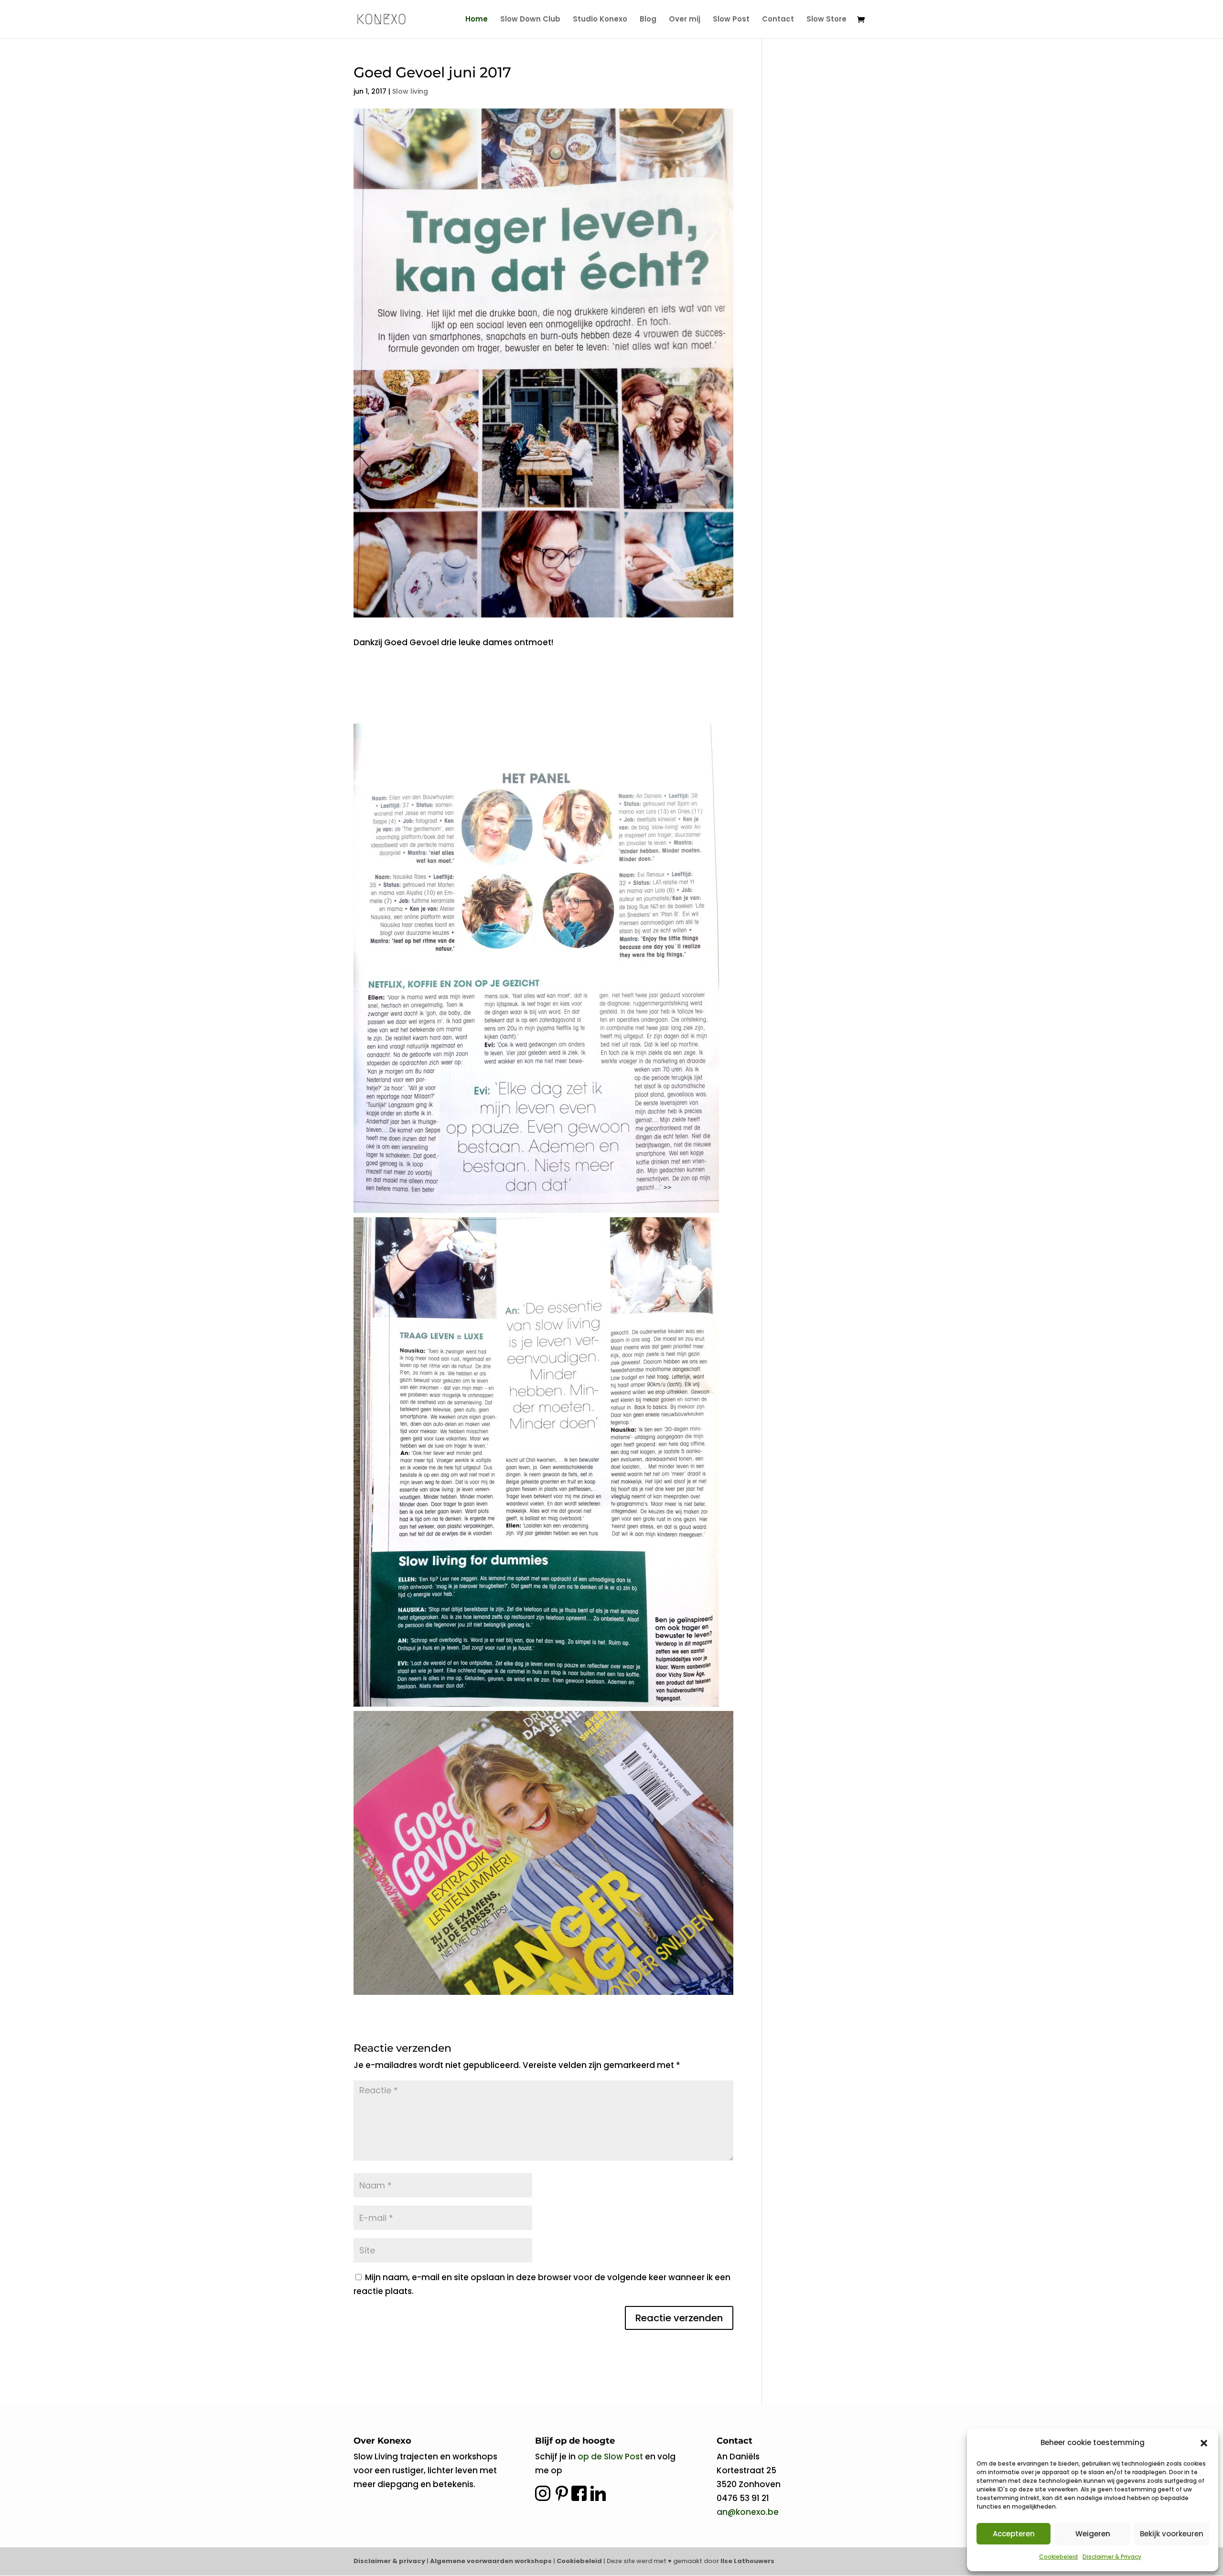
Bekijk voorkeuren (1172, 2534)
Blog (648, 20)
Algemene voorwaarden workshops (492, 2561)
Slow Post (731, 20)
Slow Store (826, 20)
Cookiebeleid (1058, 2557)
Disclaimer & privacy (389, 2561)
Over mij (685, 20)
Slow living (410, 91)
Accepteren (1014, 2534)
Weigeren (1093, 2534)
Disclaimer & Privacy (1112, 2557)
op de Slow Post (610, 2457)
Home (477, 20)
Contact (778, 20)
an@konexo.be (748, 2512)
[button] (1204, 2443)
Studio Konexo (600, 20)
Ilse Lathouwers (747, 2561)
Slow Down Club (530, 20)
